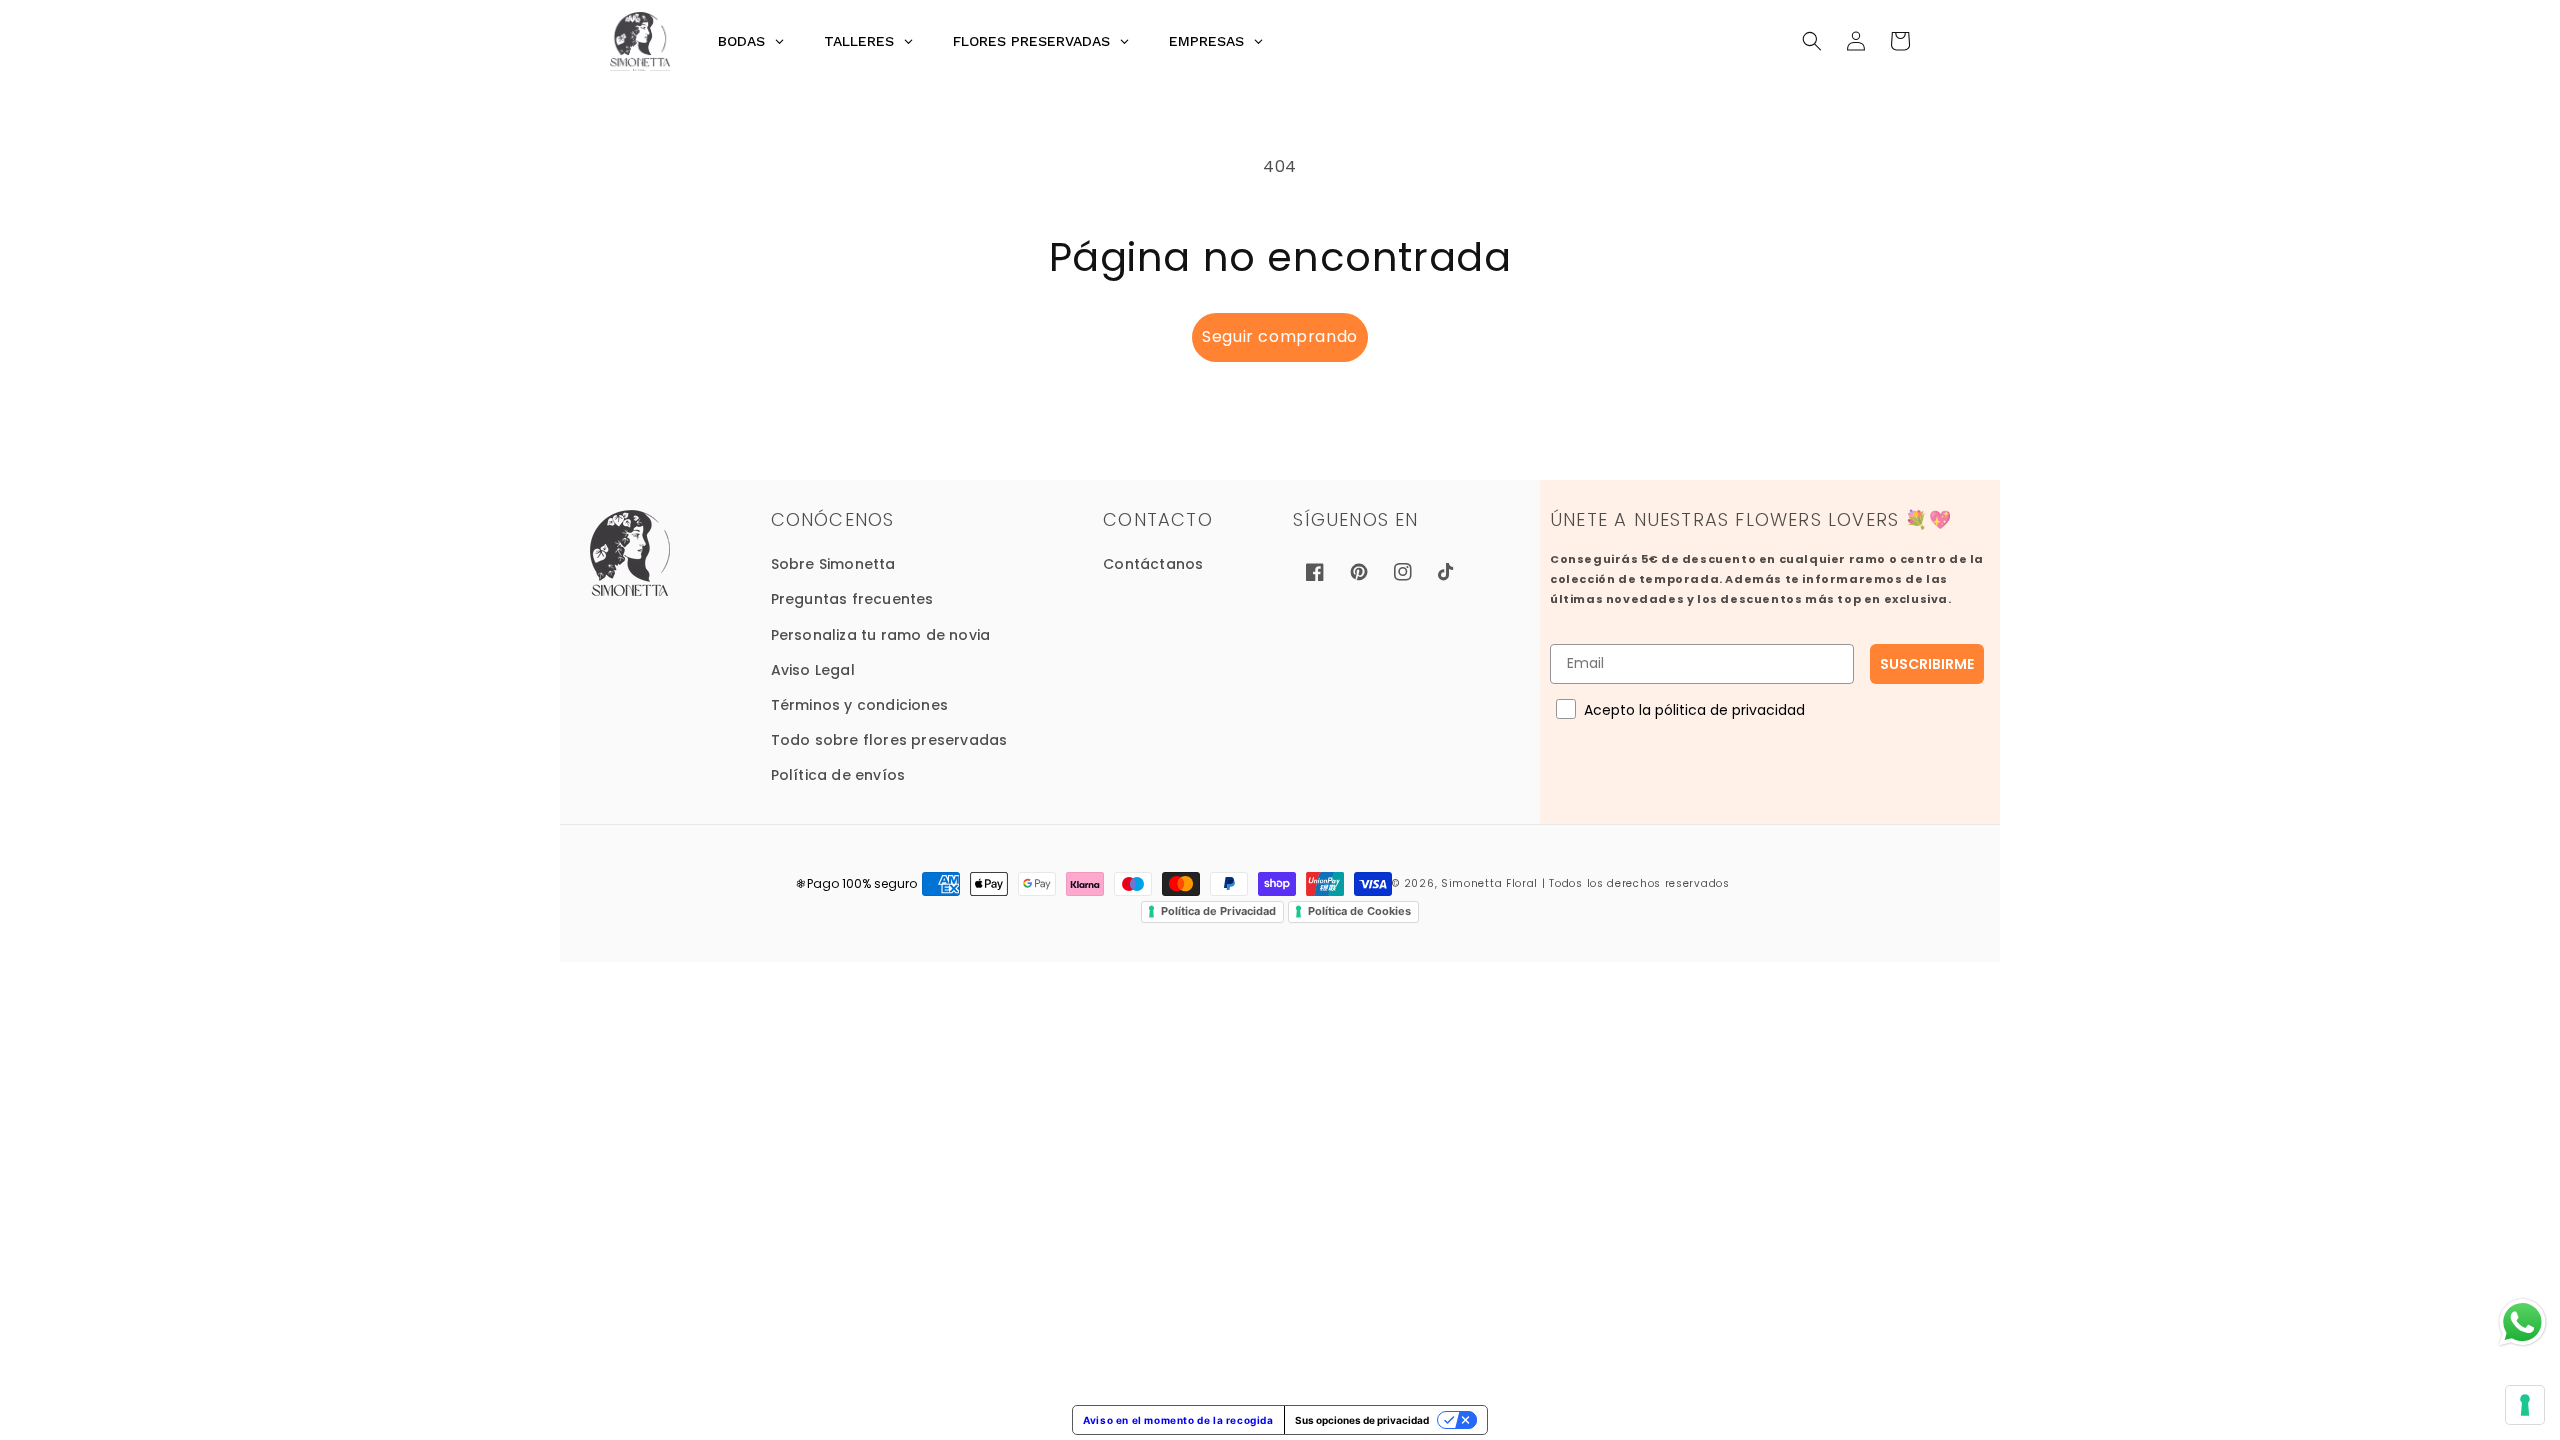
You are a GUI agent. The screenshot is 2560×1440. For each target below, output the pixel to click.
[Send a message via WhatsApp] (2522, 1322)
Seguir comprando (1280, 336)
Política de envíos (838, 775)
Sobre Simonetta (833, 564)
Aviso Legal (813, 670)
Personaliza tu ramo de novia (881, 635)
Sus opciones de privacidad (1362, 1420)
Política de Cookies (1359, 911)
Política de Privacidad (1218, 911)
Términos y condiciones (859, 705)
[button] (1812, 41)
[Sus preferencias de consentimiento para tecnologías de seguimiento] (2525, 1405)
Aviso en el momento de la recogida (1178, 1420)
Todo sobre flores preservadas (889, 740)
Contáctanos (1153, 564)
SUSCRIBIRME (1927, 664)
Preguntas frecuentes (852, 599)
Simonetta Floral (1489, 883)
